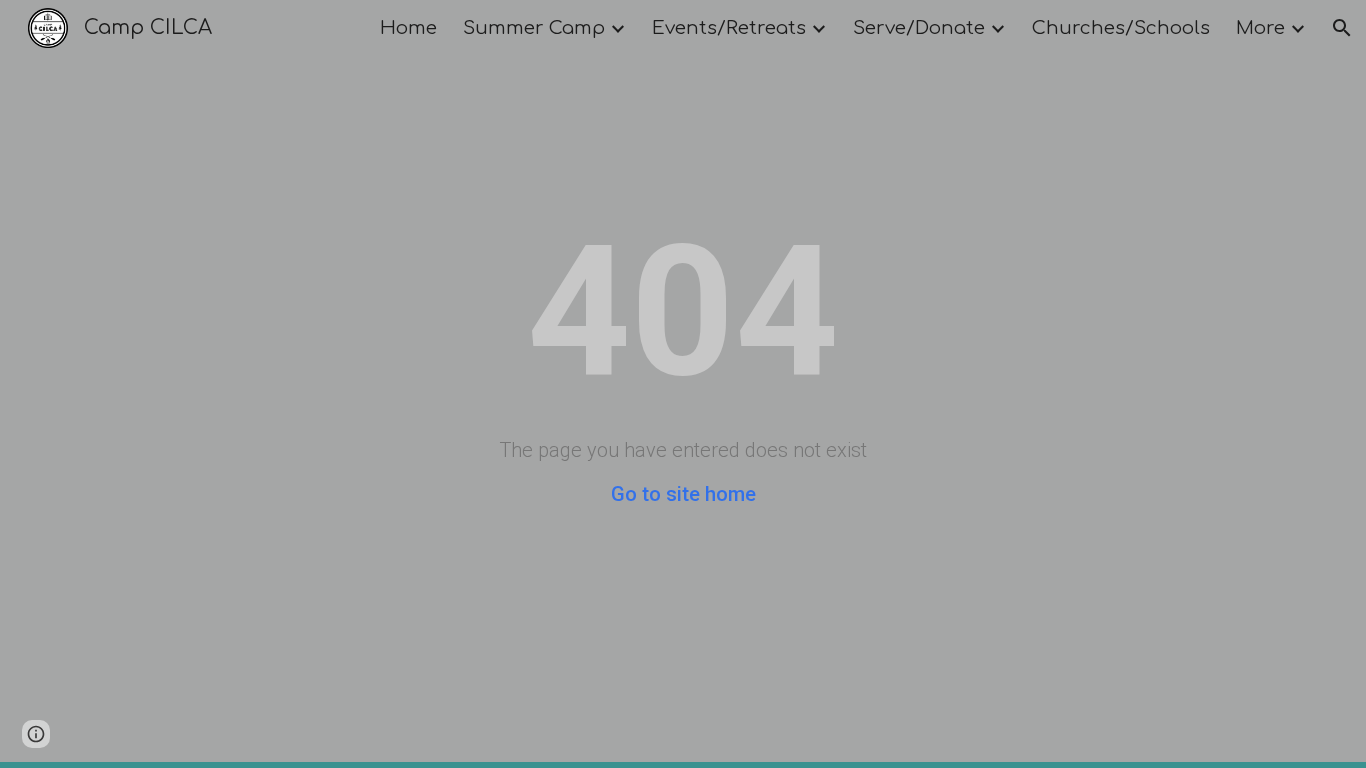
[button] (1342, 28)
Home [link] (408, 28)
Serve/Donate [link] (919, 28)
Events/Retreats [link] (729, 28)
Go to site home (683, 494)
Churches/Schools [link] (1121, 28)
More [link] (1260, 28)
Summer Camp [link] (534, 28)
